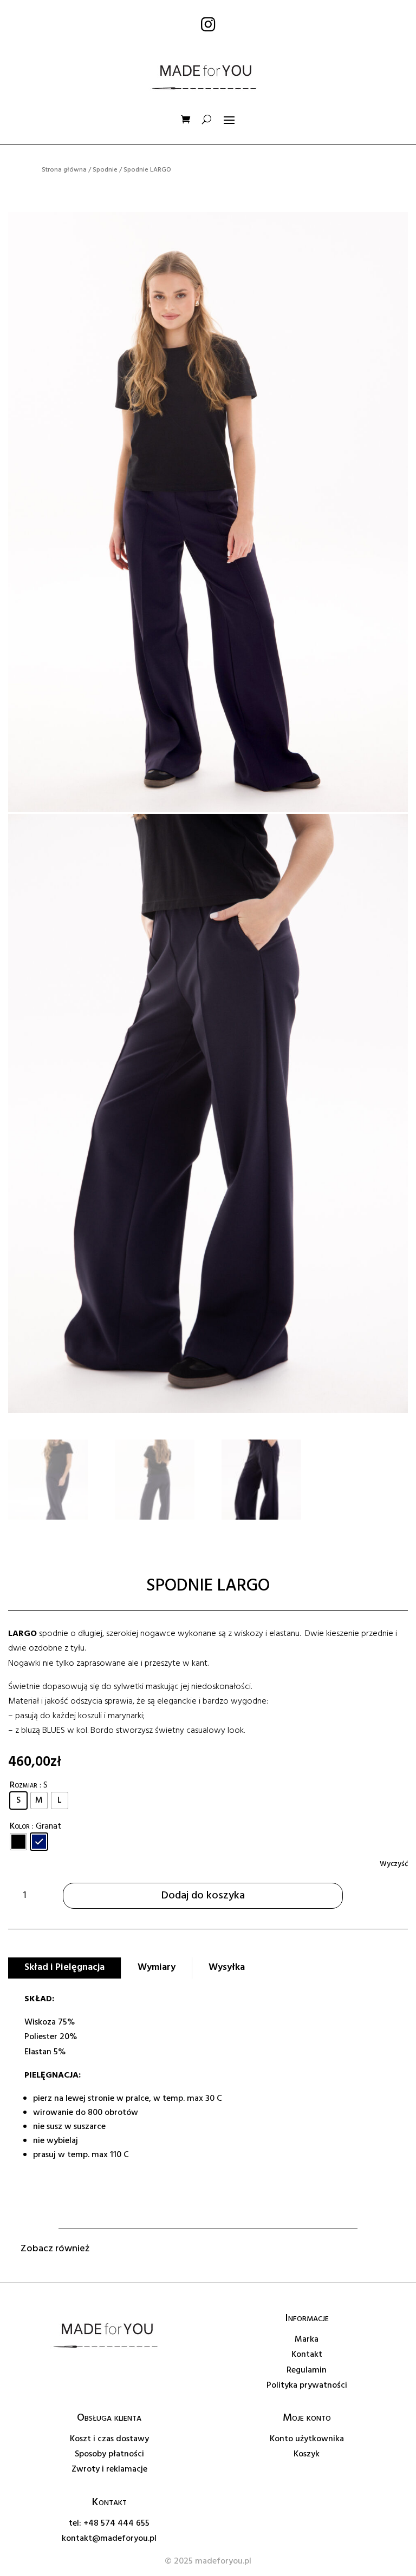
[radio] (18, 1800)
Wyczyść (394, 1864)
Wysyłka (227, 1967)
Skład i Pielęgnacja (64, 1967)
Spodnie (105, 170)
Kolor (20, 1826)
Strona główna (64, 170)
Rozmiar (24, 1785)
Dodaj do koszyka (203, 1896)
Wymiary (157, 1967)
